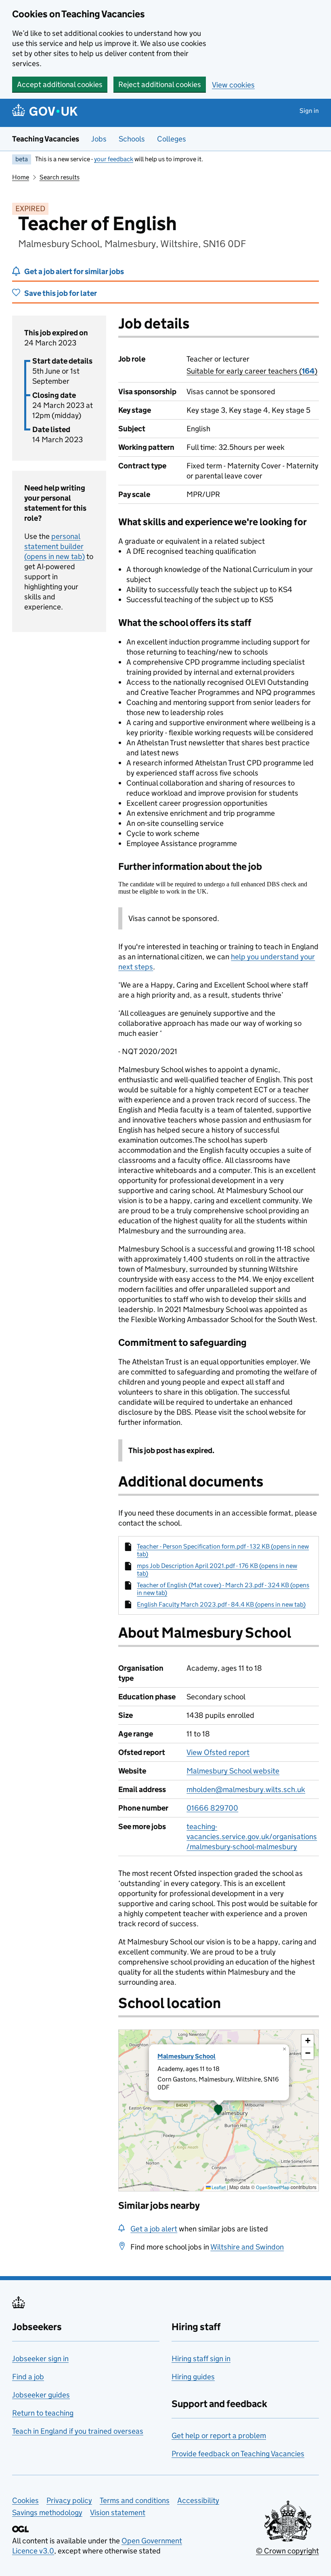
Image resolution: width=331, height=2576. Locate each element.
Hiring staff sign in (201, 2359)
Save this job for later (61, 293)
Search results (60, 177)
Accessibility (198, 2500)
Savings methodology (47, 2513)
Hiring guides (193, 2377)
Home (21, 177)
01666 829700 (212, 1808)
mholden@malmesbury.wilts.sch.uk (246, 1789)
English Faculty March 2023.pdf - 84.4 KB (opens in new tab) (221, 1604)
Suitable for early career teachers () (252, 371)
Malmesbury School (186, 2056)
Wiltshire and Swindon (247, 2247)
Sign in (309, 111)
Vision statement (118, 2513)
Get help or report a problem (219, 2436)
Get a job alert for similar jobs (74, 271)
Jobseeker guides (41, 2395)
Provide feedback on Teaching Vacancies (238, 2454)
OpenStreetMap (273, 2187)
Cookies (25, 2500)
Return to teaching (43, 2413)
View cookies (233, 85)
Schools (132, 139)
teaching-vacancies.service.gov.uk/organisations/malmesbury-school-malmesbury (252, 1837)
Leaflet (218, 2187)
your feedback (114, 159)
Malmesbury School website (233, 1771)
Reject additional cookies (160, 84)
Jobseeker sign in (40, 2359)
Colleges (172, 139)
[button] (218, 2110)
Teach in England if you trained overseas (78, 2431)
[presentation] (219, 2110)
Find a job (28, 2377)
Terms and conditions (135, 2500)
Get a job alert (154, 2229)
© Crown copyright (287, 2551)
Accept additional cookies (60, 84)
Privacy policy (69, 2500)
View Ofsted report (218, 1752)
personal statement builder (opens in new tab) (54, 546)
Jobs (99, 139)
